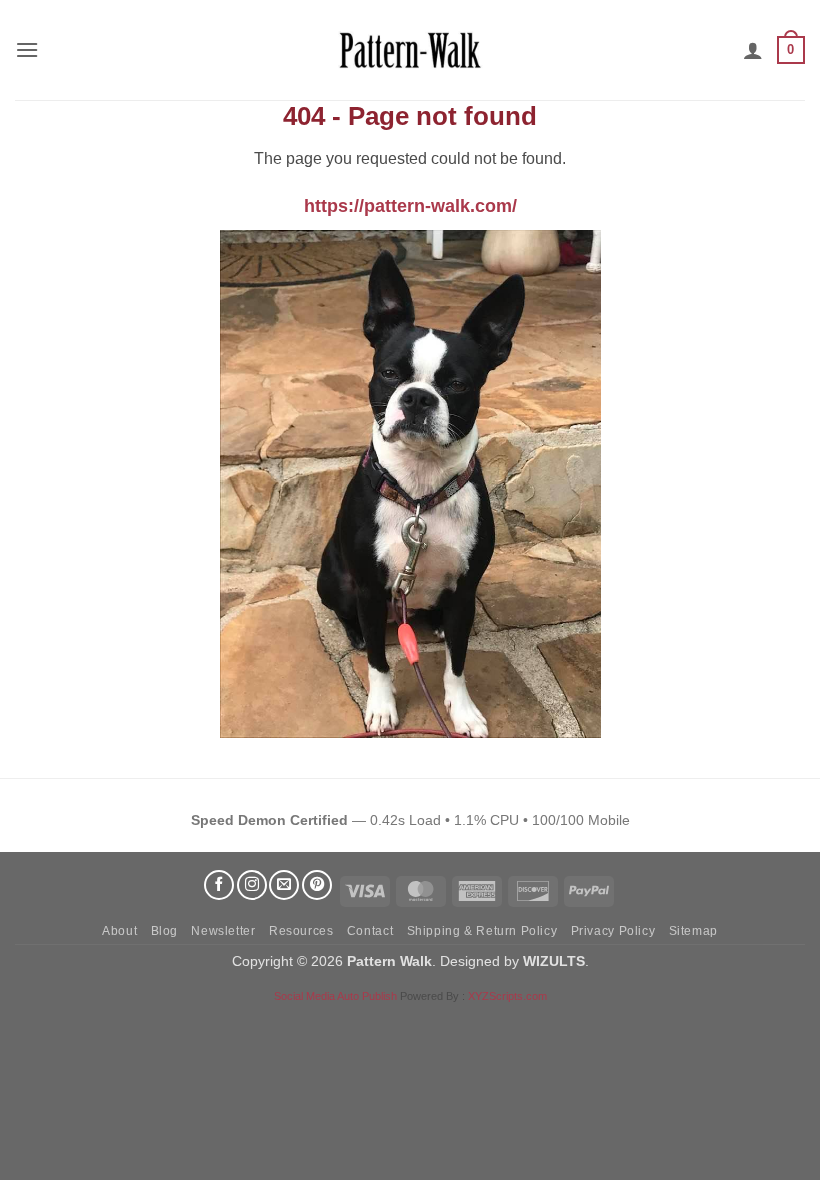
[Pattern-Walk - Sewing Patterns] (410, 50)
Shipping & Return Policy (482, 931)
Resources (301, 931)
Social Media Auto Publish (335, 996)
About (119, 931)
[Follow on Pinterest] (317, 885)
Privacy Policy (613, 931)
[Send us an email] (284, 885)
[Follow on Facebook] (219, 885)
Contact (370, 931)
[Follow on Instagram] (252, 885)
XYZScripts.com (507, 996)
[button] (27, 49)
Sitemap (693, 931)
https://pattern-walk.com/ (410, 206)
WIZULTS (554, 961)
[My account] (753, 50)
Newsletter (223, 931)
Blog (164, 931)
